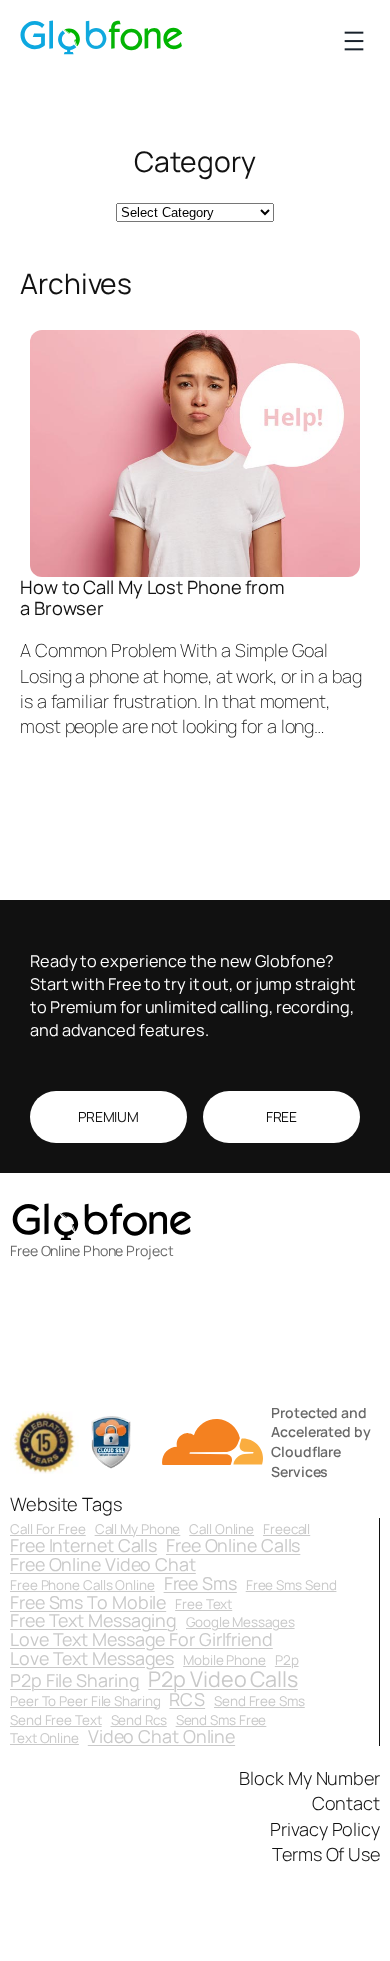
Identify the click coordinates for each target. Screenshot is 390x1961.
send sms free (221, 1720)
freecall (286, 1529)
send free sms (259, 1701)
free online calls (233, 1546)
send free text (56, 1720)
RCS (187, 1700)
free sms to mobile (88, 1603)
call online (221, 1529)
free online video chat (103, 1565)
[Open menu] (354, 41)
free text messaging (93, 1621)
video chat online (161, 1737)
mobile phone (224, 1660)
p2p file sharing (74, 1681)
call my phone (138, 1529)
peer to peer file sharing (85, 1701)
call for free (48, 1529)
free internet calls (83, 1546)
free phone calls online (82, 1585)
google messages (240, 1622)
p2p (287, 1660)
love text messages (92, 1659)
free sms (200, 1584)
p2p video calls (223, 1678)
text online (44, 1738)
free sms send (291, 1585)
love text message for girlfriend (141, 1640)
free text (203, 1604)
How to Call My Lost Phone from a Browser (152, 597)
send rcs (139, 1720)
